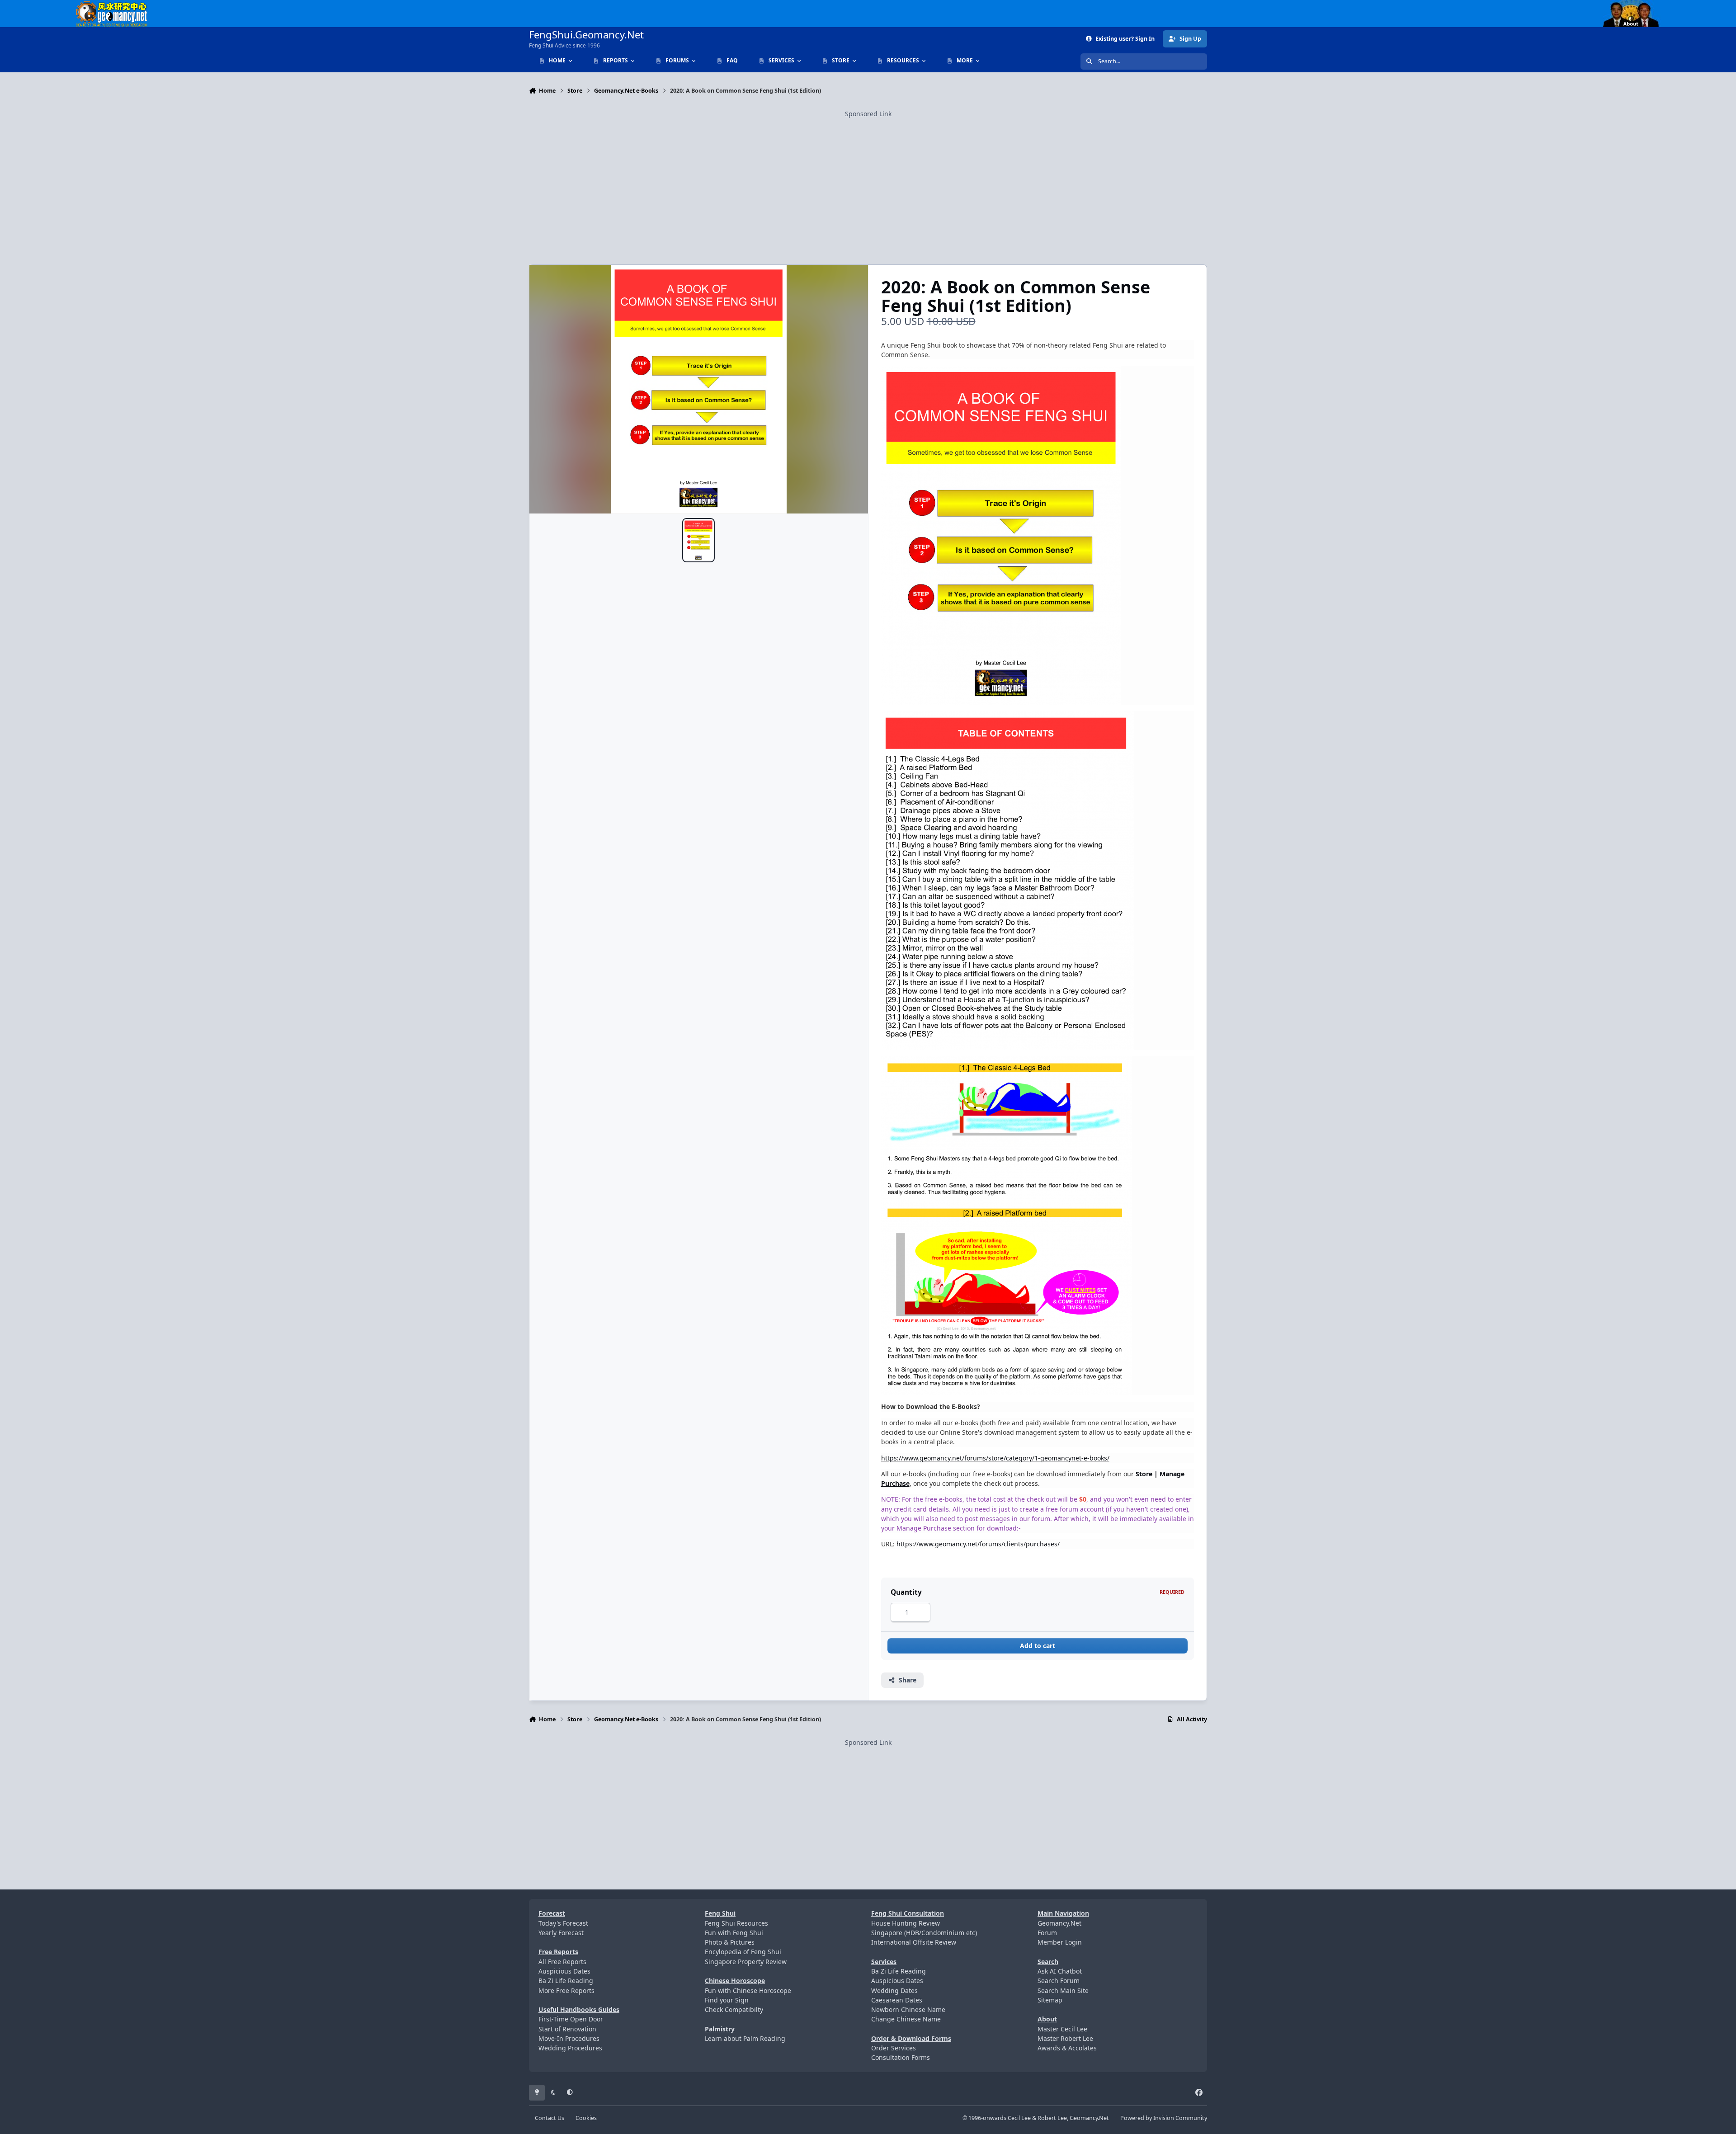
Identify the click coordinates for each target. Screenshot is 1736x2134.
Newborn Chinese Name (908, 2009)
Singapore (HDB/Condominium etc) (924, 1933)
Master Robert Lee (1065, 2038)
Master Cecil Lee (1062, 2029)
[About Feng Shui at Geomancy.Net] (1639, 5)
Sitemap (1050, 2000)
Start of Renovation (567, 2029)
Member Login (1060, 1942)
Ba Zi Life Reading (566, 1981)
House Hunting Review (906, 1923)
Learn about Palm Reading (745, 2038)
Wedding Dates (894, 1990)
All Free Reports (562, 1962)
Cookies (586, 2118)
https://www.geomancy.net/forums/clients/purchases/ (978, 1544)
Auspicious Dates (564, 1971)
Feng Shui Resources (736, 1923)
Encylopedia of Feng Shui (743, 1952)
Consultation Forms (901, 2057)
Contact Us (550, 2118)
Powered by (1164, 2118)
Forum (1047, 1933)
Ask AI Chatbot (1060, 1971)
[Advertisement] (868, 182)
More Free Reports (566, 1990)
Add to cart (1038, 1646)
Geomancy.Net (1059, 1923)
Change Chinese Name (906, 2019)
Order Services (894, 2048)
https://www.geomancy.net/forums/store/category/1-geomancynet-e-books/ (995, 1458)
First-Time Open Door (571, 2019)
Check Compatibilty (734, 2009)
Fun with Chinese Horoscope (748, 1990)
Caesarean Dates (897, 2000)
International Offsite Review (914, 1942)
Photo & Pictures (730, 1942)
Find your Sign (727, 2000)
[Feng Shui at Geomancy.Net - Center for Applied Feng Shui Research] (112, 5)
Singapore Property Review (746, 1962)
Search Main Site (1063, 1990)
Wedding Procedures (570, 2048)
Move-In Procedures (569, 2038)
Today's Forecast (563, 1923)
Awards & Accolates (1067, 2048)
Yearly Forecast (561, 1933)
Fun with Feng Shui (734, 1933)
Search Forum (1059, 1981)
